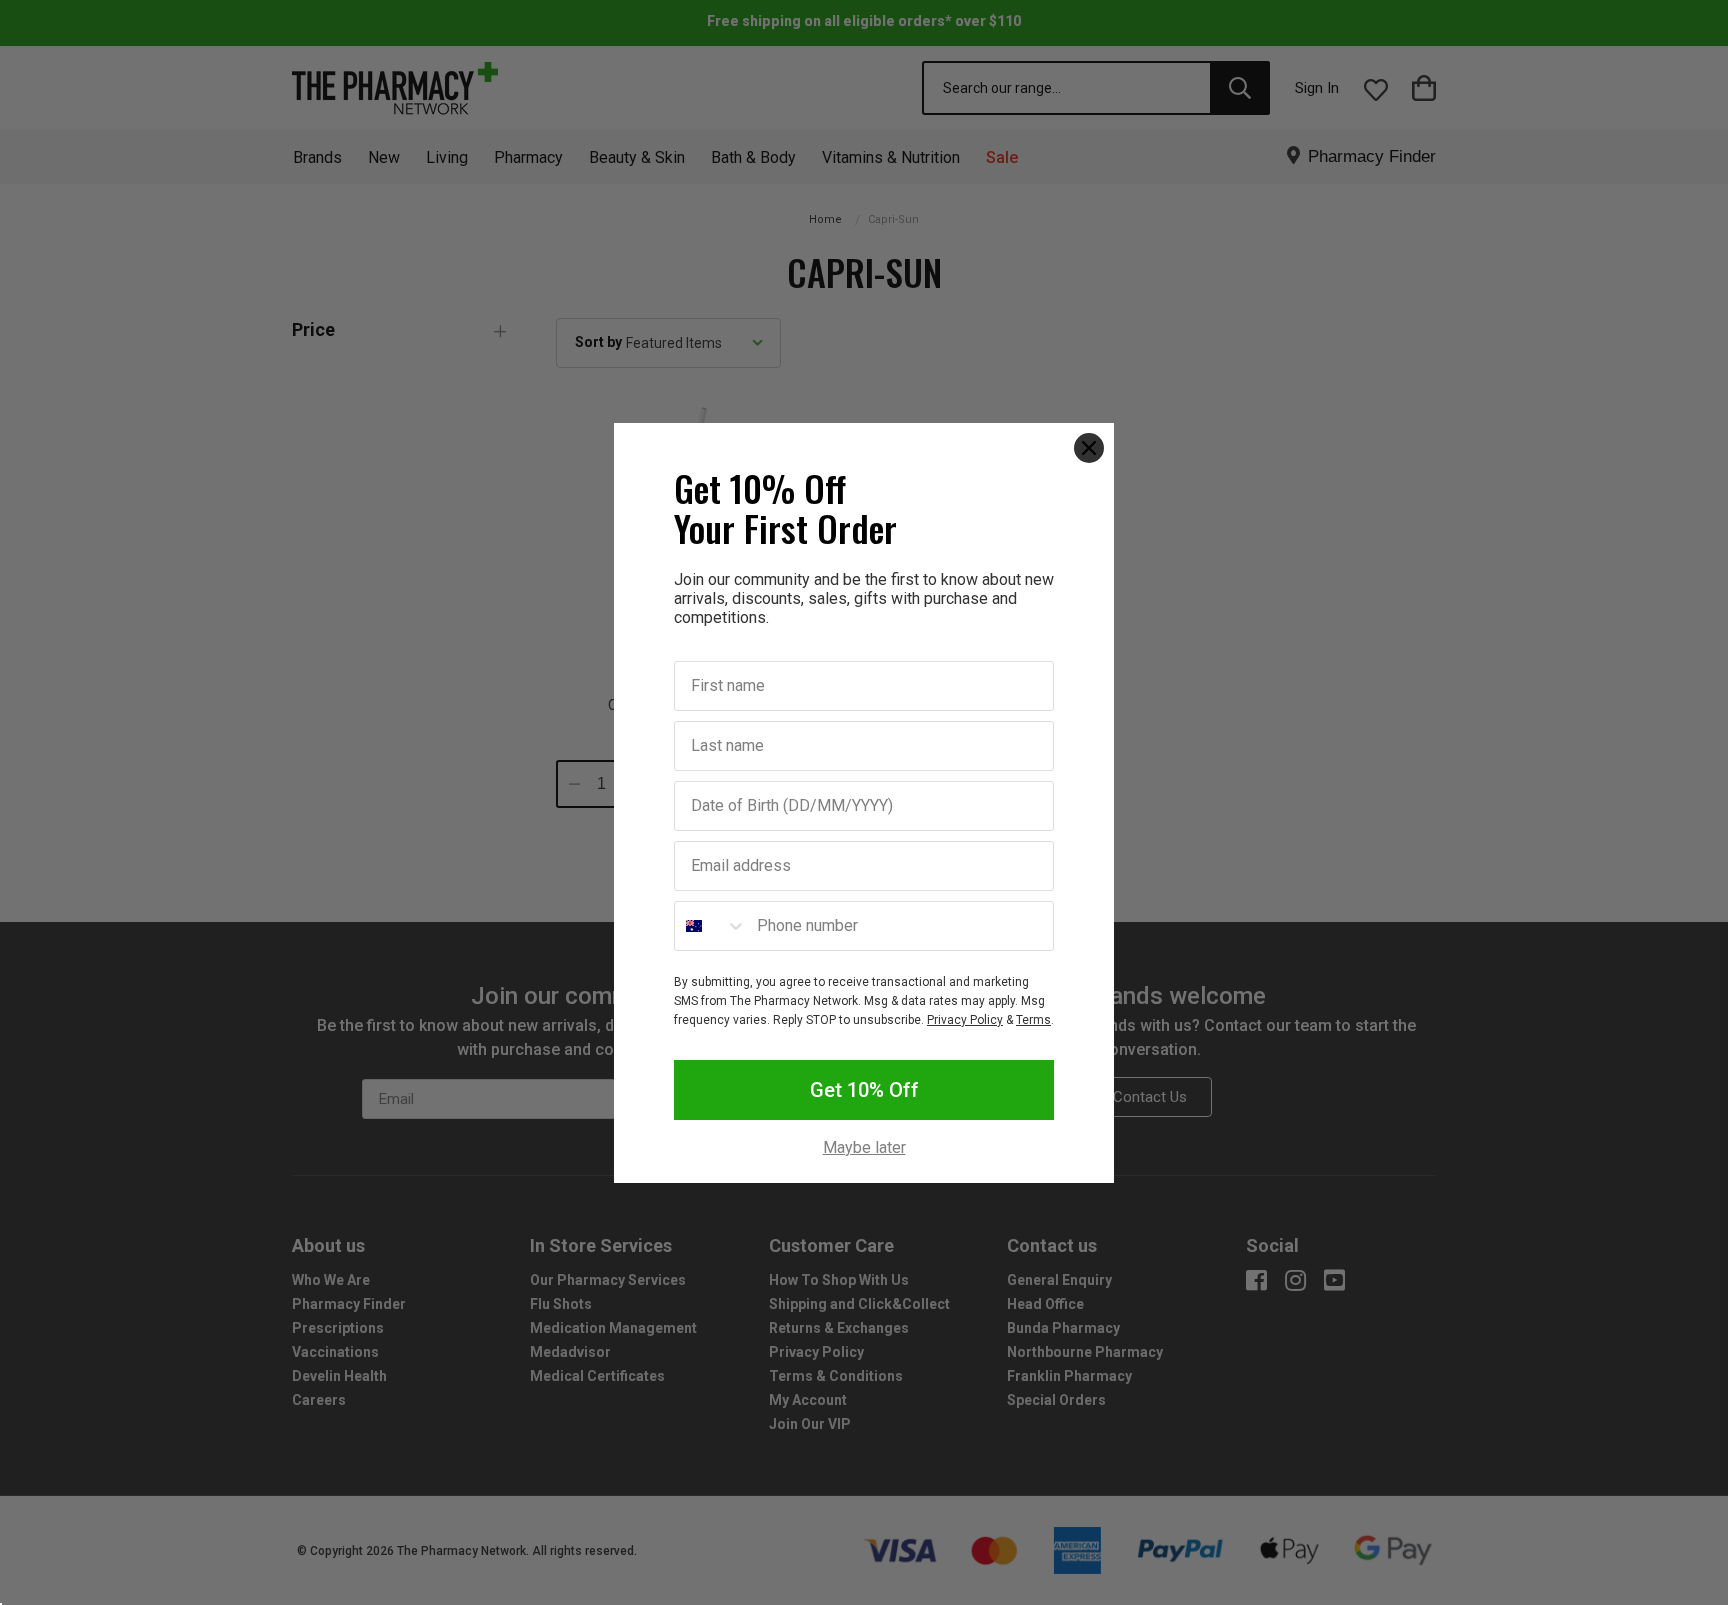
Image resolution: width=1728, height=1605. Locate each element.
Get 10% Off (864, 1090)
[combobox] (711, 926)
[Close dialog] (1089, 448)
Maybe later (864, 1148)
